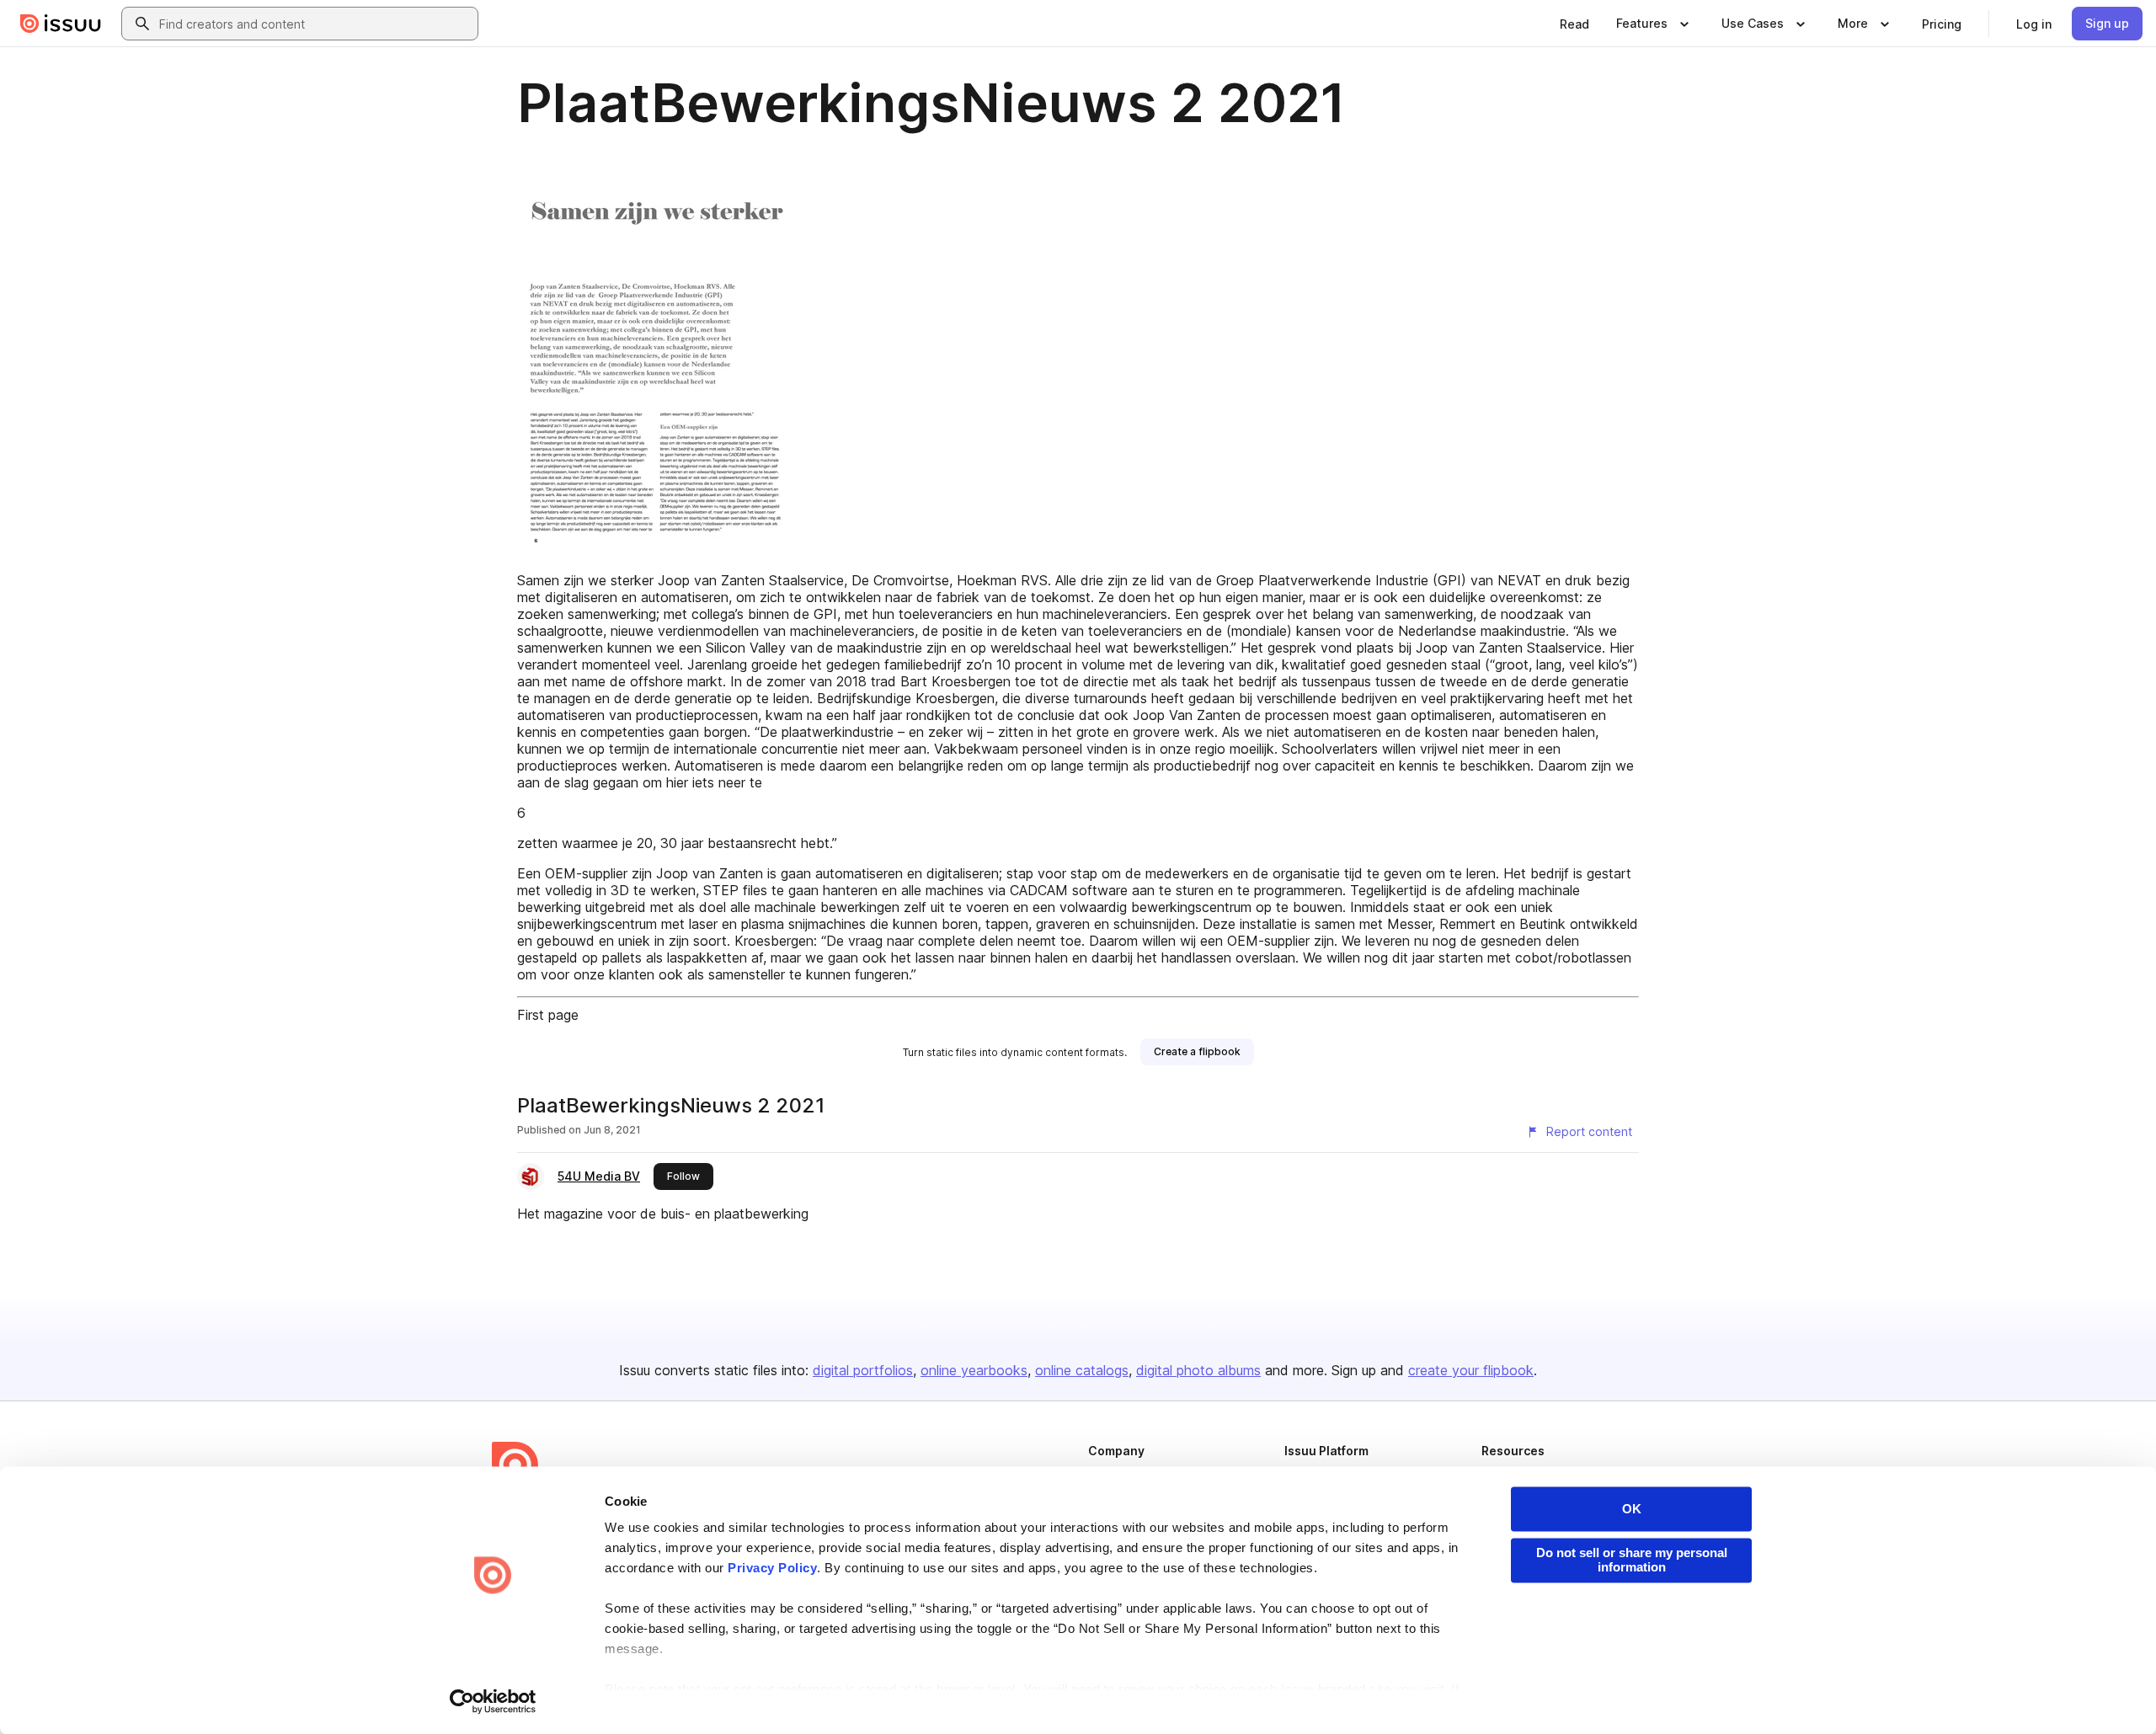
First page (548, 1015)
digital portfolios (863, 1370)
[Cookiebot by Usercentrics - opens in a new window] (493, 1701)
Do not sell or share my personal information (1632, 1560)
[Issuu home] (61, 24)
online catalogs (1082, 1370)
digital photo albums (1198, 1370)
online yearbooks (974, 1370)
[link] (1574, 24)
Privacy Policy (772, 1569)
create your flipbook (1471, 1370)
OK (1632, 1509)
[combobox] (315, 24)
